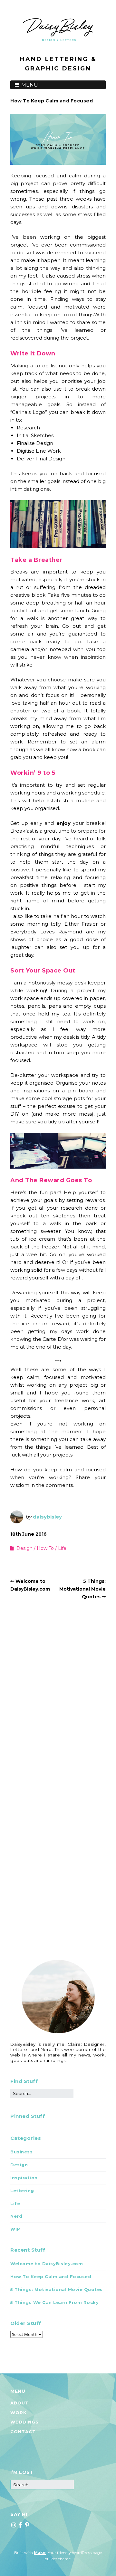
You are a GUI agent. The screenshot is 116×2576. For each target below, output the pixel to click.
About (19, 2403)
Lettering (22, 2191)
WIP (15, 2229)
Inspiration (24, 2178)
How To (45, 1548)
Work (19, 2413)
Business (21, 2152)
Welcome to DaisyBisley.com (47, 2264)
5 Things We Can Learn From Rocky (54, 2302)
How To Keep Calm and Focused (51, 2276)
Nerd (16, 2216)
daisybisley (47, 1517)
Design (24, 1548)
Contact (23, 2432)
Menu (30, 85)
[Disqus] (58, 1696)
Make (40, 2553)
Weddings (24, 2422)
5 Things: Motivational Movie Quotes (82, 1589)
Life (62, 1548)
